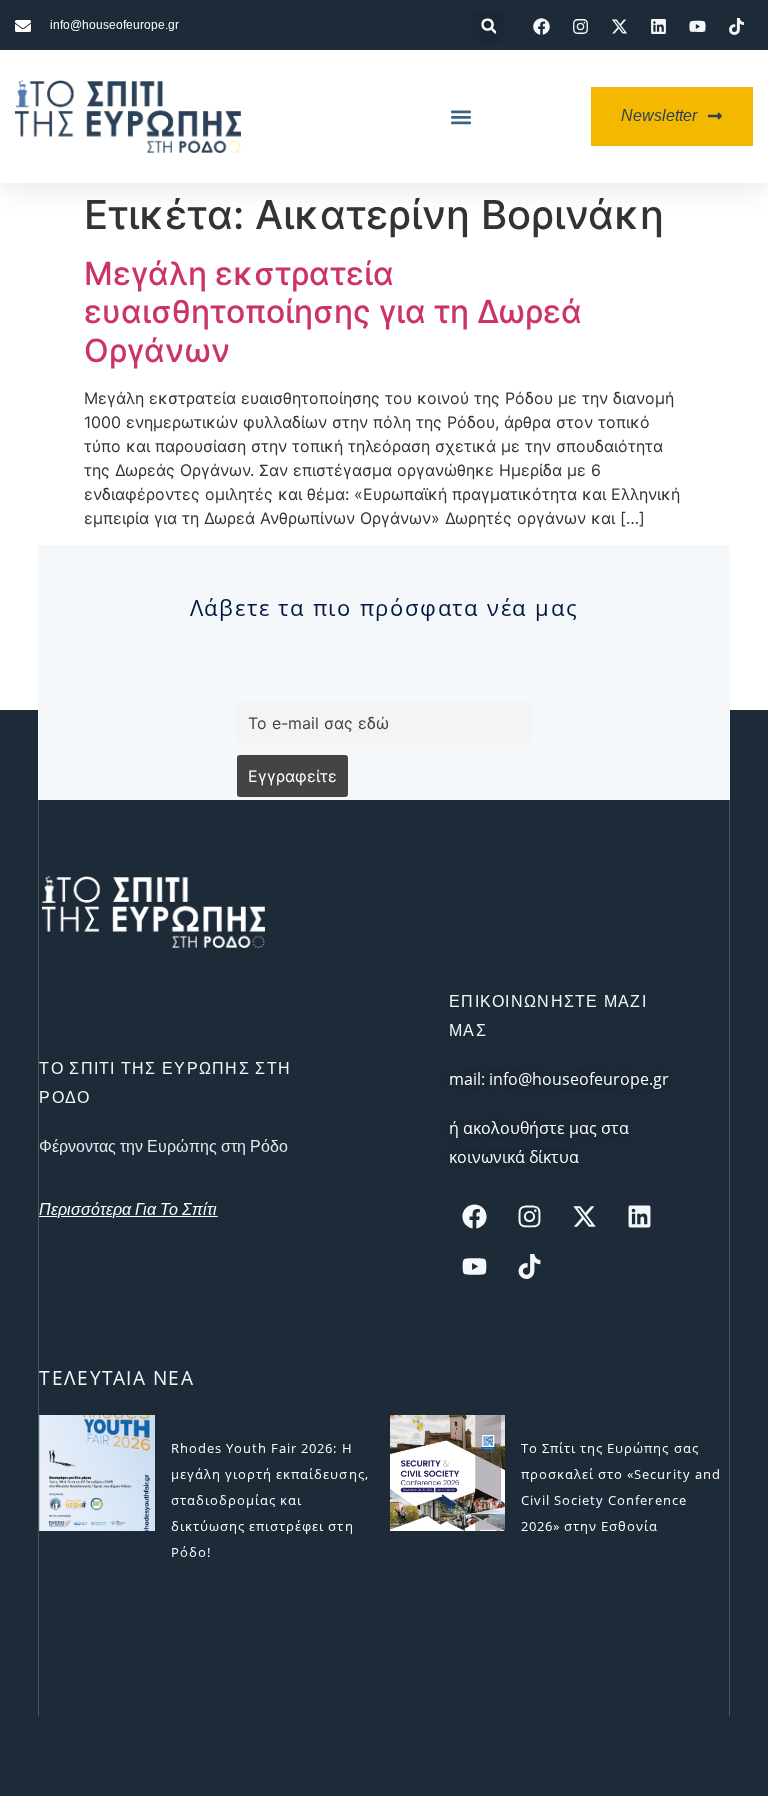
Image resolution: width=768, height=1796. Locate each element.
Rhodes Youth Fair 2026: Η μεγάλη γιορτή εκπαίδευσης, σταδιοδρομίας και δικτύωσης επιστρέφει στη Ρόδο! (270, 1500)
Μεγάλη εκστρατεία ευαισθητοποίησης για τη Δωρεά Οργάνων (333, 312)
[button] (488, 26)
